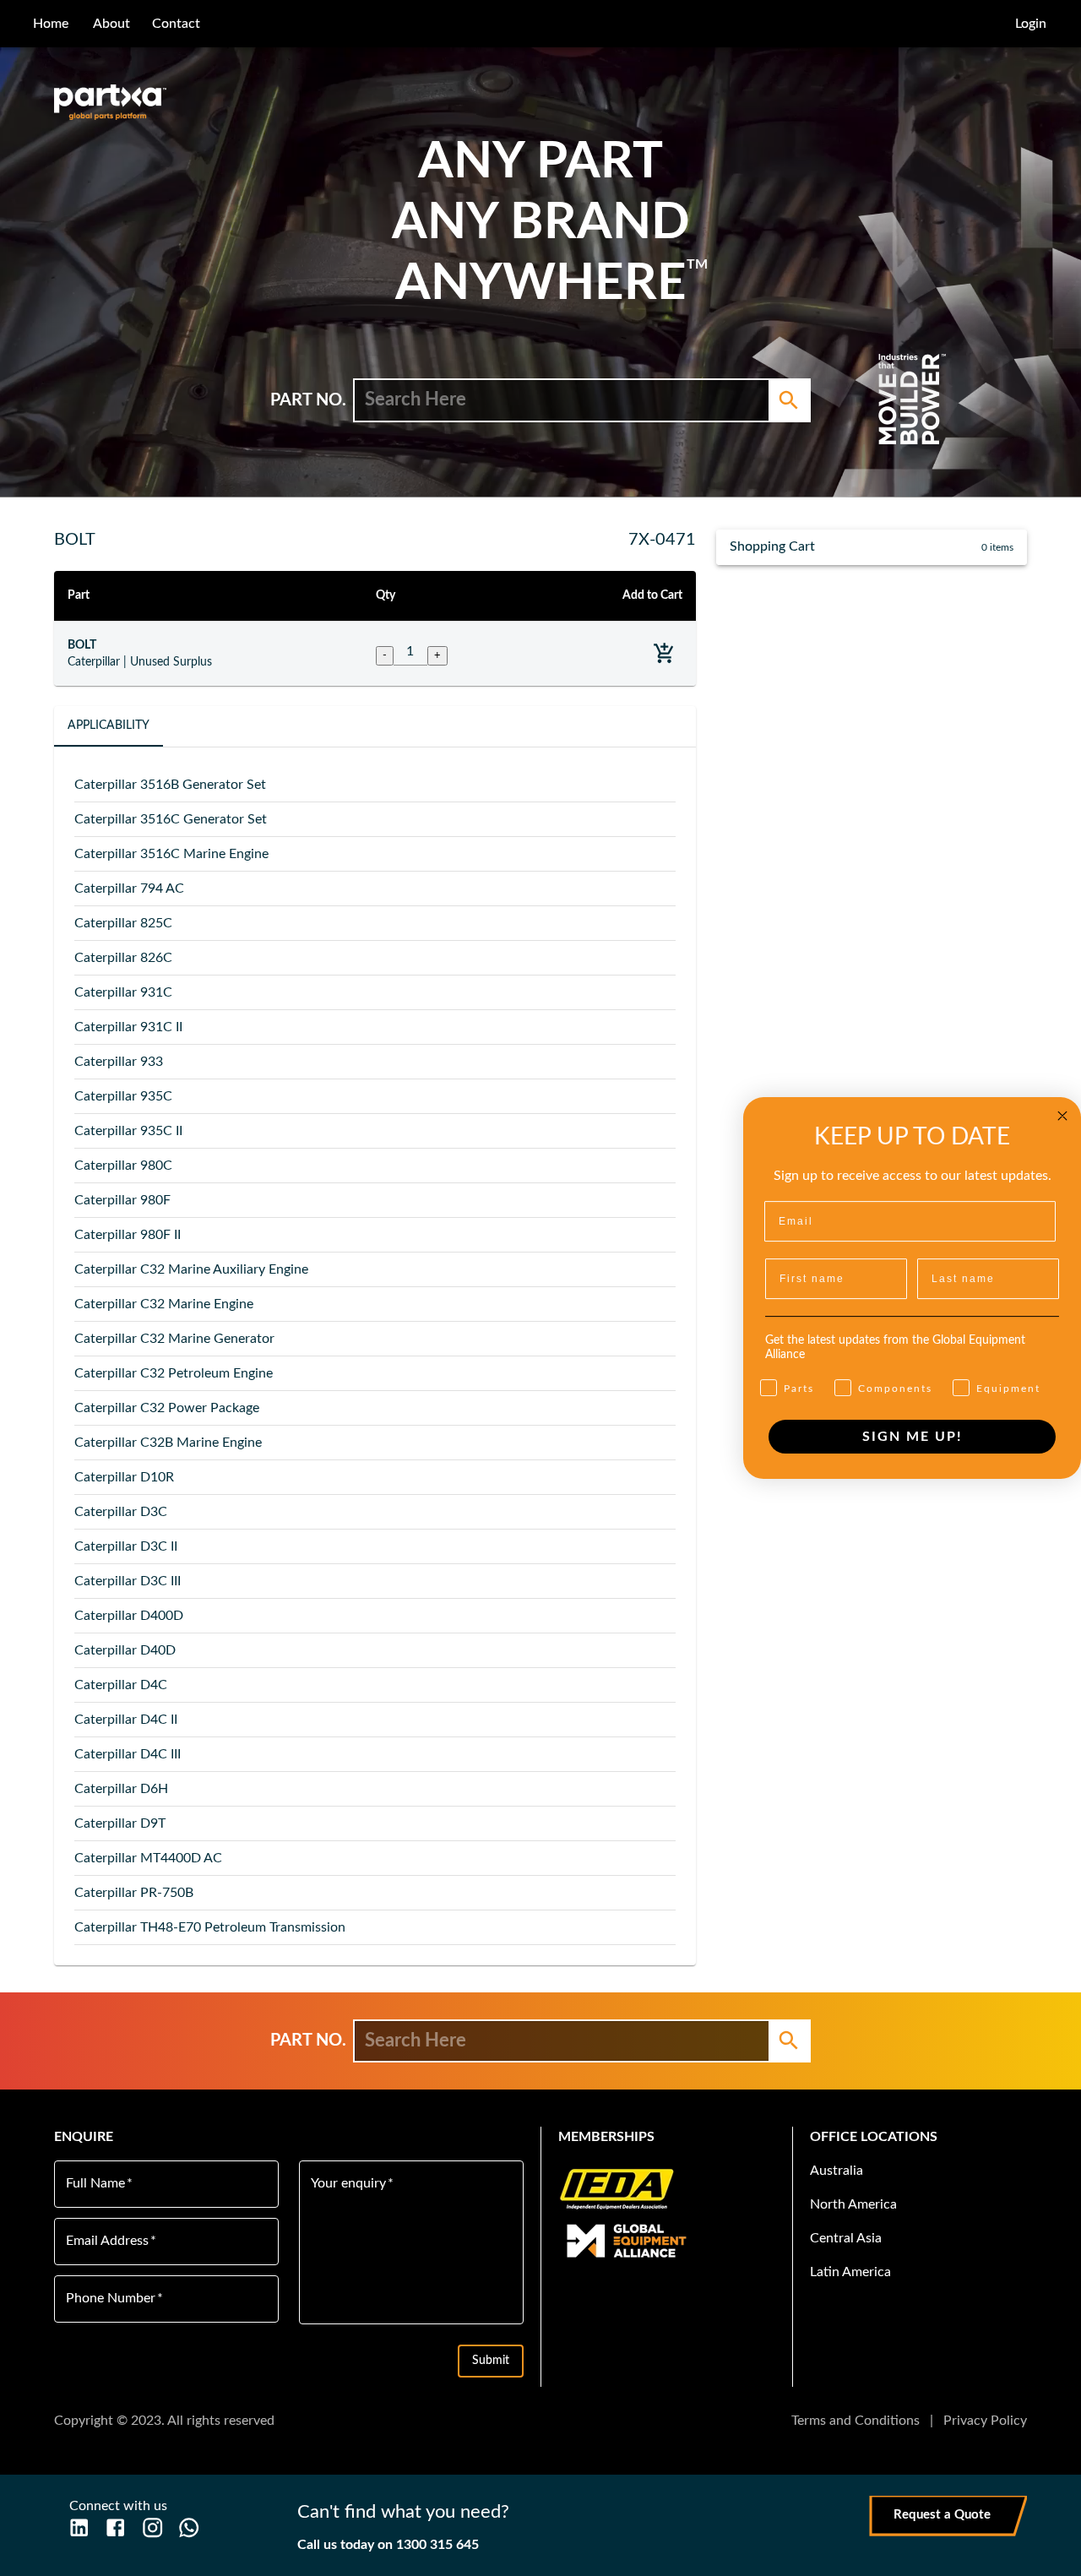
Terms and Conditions (856, 2421)
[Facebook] (115, 2527)
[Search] (789, 400)
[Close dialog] (1062, 1116)
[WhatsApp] (189, 2527)
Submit (491, 2361)
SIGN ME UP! (913, 1437)
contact (176, 24)
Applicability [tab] (109, 726)
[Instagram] (152, 2527)
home (51, 24)
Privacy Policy (985, 2421)
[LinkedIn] (79, 2527)
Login (1031, 24)
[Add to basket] (664, 653)
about (111, 24)
